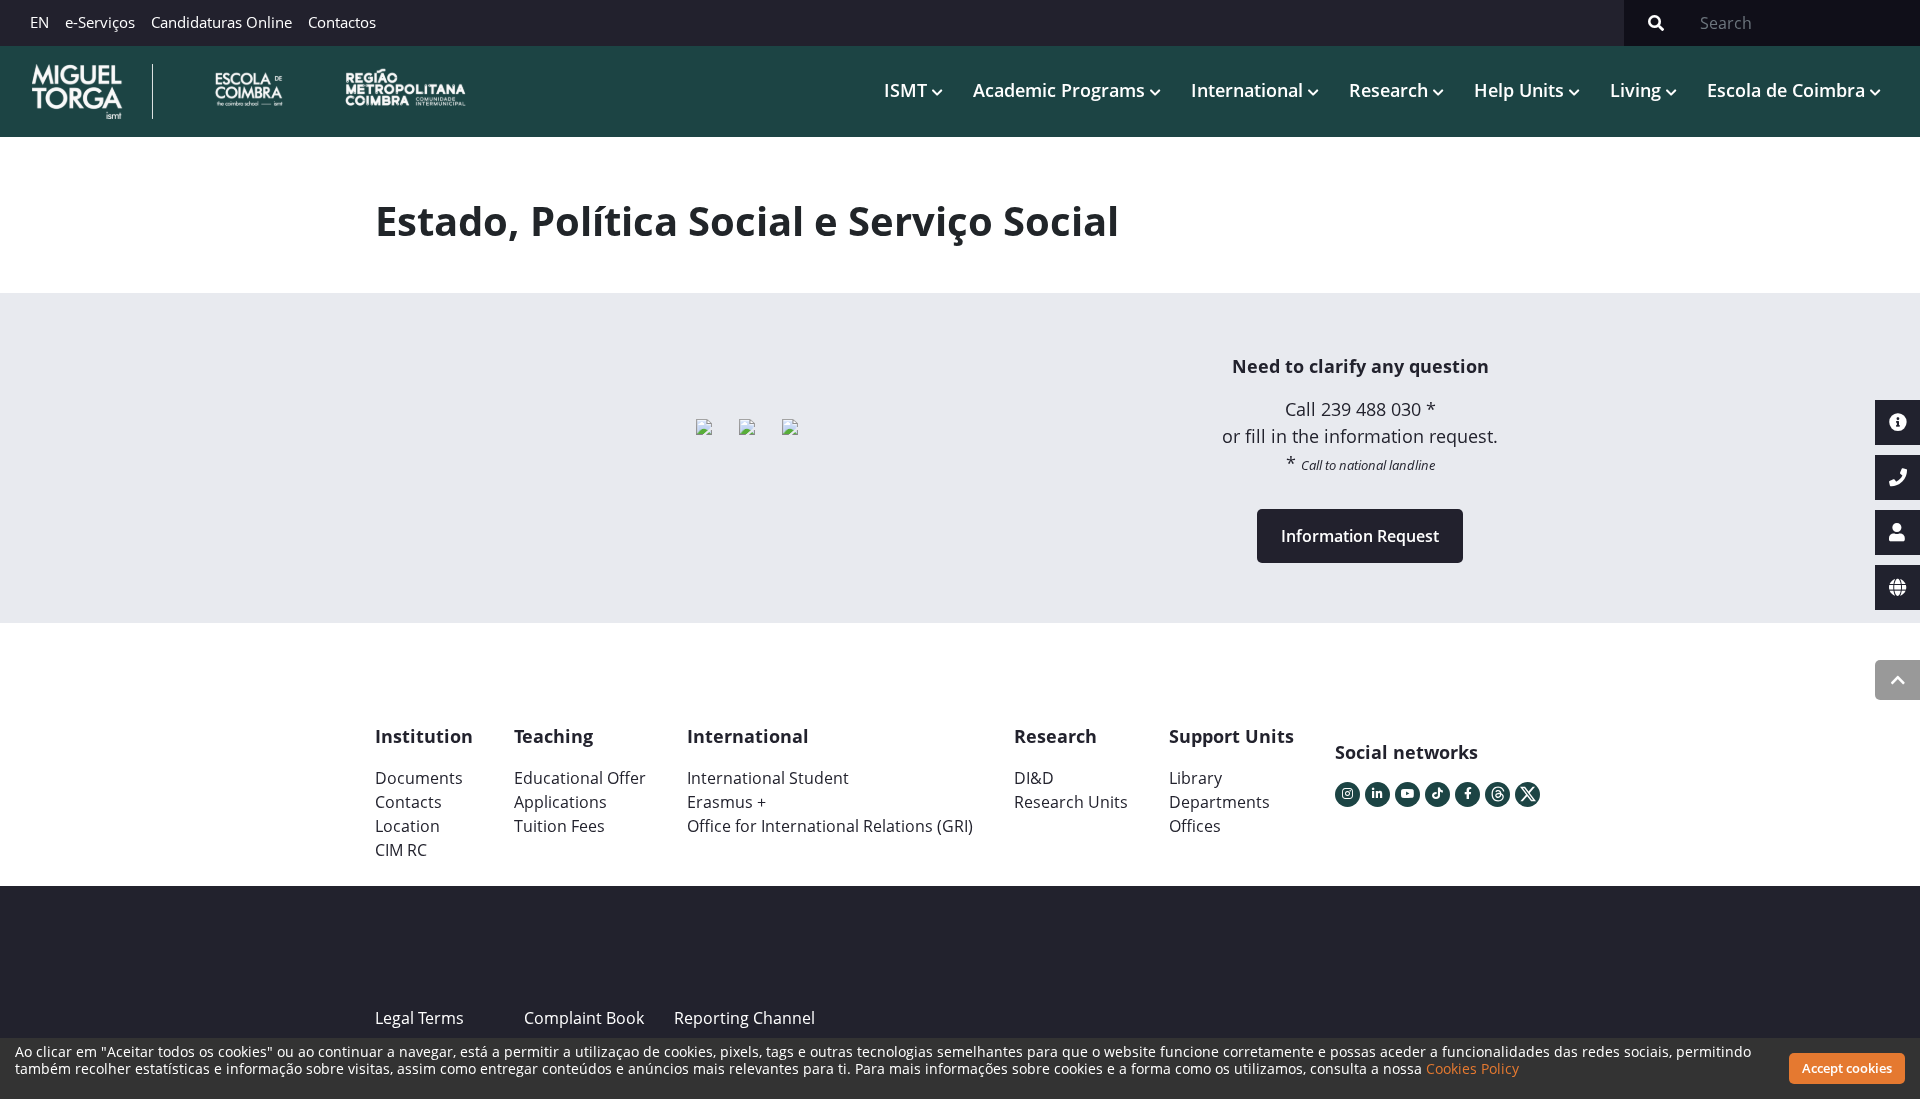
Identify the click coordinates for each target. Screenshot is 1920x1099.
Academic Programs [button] (1061, 90)
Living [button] (1638, 90)
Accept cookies (1847, 1068)
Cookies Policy (1472, 1068)
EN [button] (39, 22)
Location (407, 826)
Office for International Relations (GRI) (830, 826)
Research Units (1071, 802)
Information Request (1360, 536)
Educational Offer (580, 778)
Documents (419, 778)
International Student (768, 778)
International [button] (1249, 90)
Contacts (408, 802)
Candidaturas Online (221, 22)
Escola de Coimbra (1788, 90)
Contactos (342, 22)
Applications (560, 802)
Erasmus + (726, 802)
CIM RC (401, 850)
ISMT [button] (908, 90)
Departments (1219, 802)
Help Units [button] (1521, 90)
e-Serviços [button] (100, 22)
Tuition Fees (559, 826)
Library (1195, 778)
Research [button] (1391, 90)
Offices (1195, 826)
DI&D (1034, 778)
